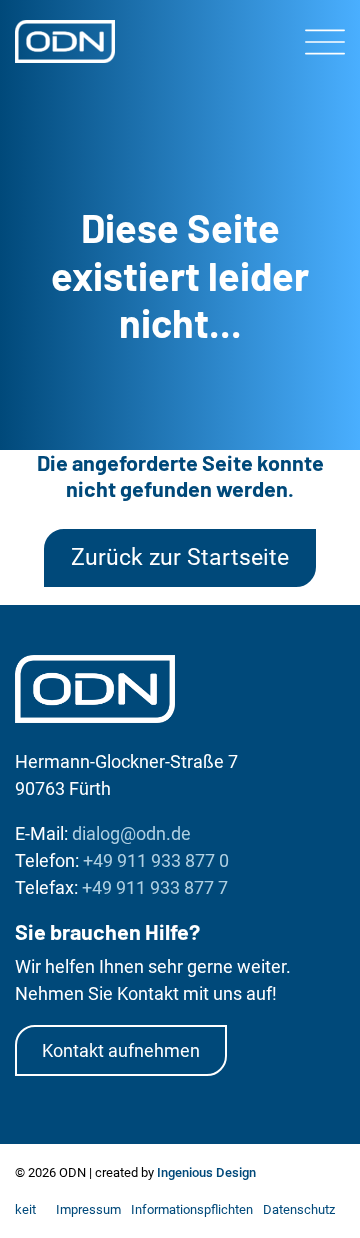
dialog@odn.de (131, 833)
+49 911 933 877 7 (155, 887)
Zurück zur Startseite (180, 557)
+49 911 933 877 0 (156, 860)
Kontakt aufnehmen (121, 1050)
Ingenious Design (206, 1172)
